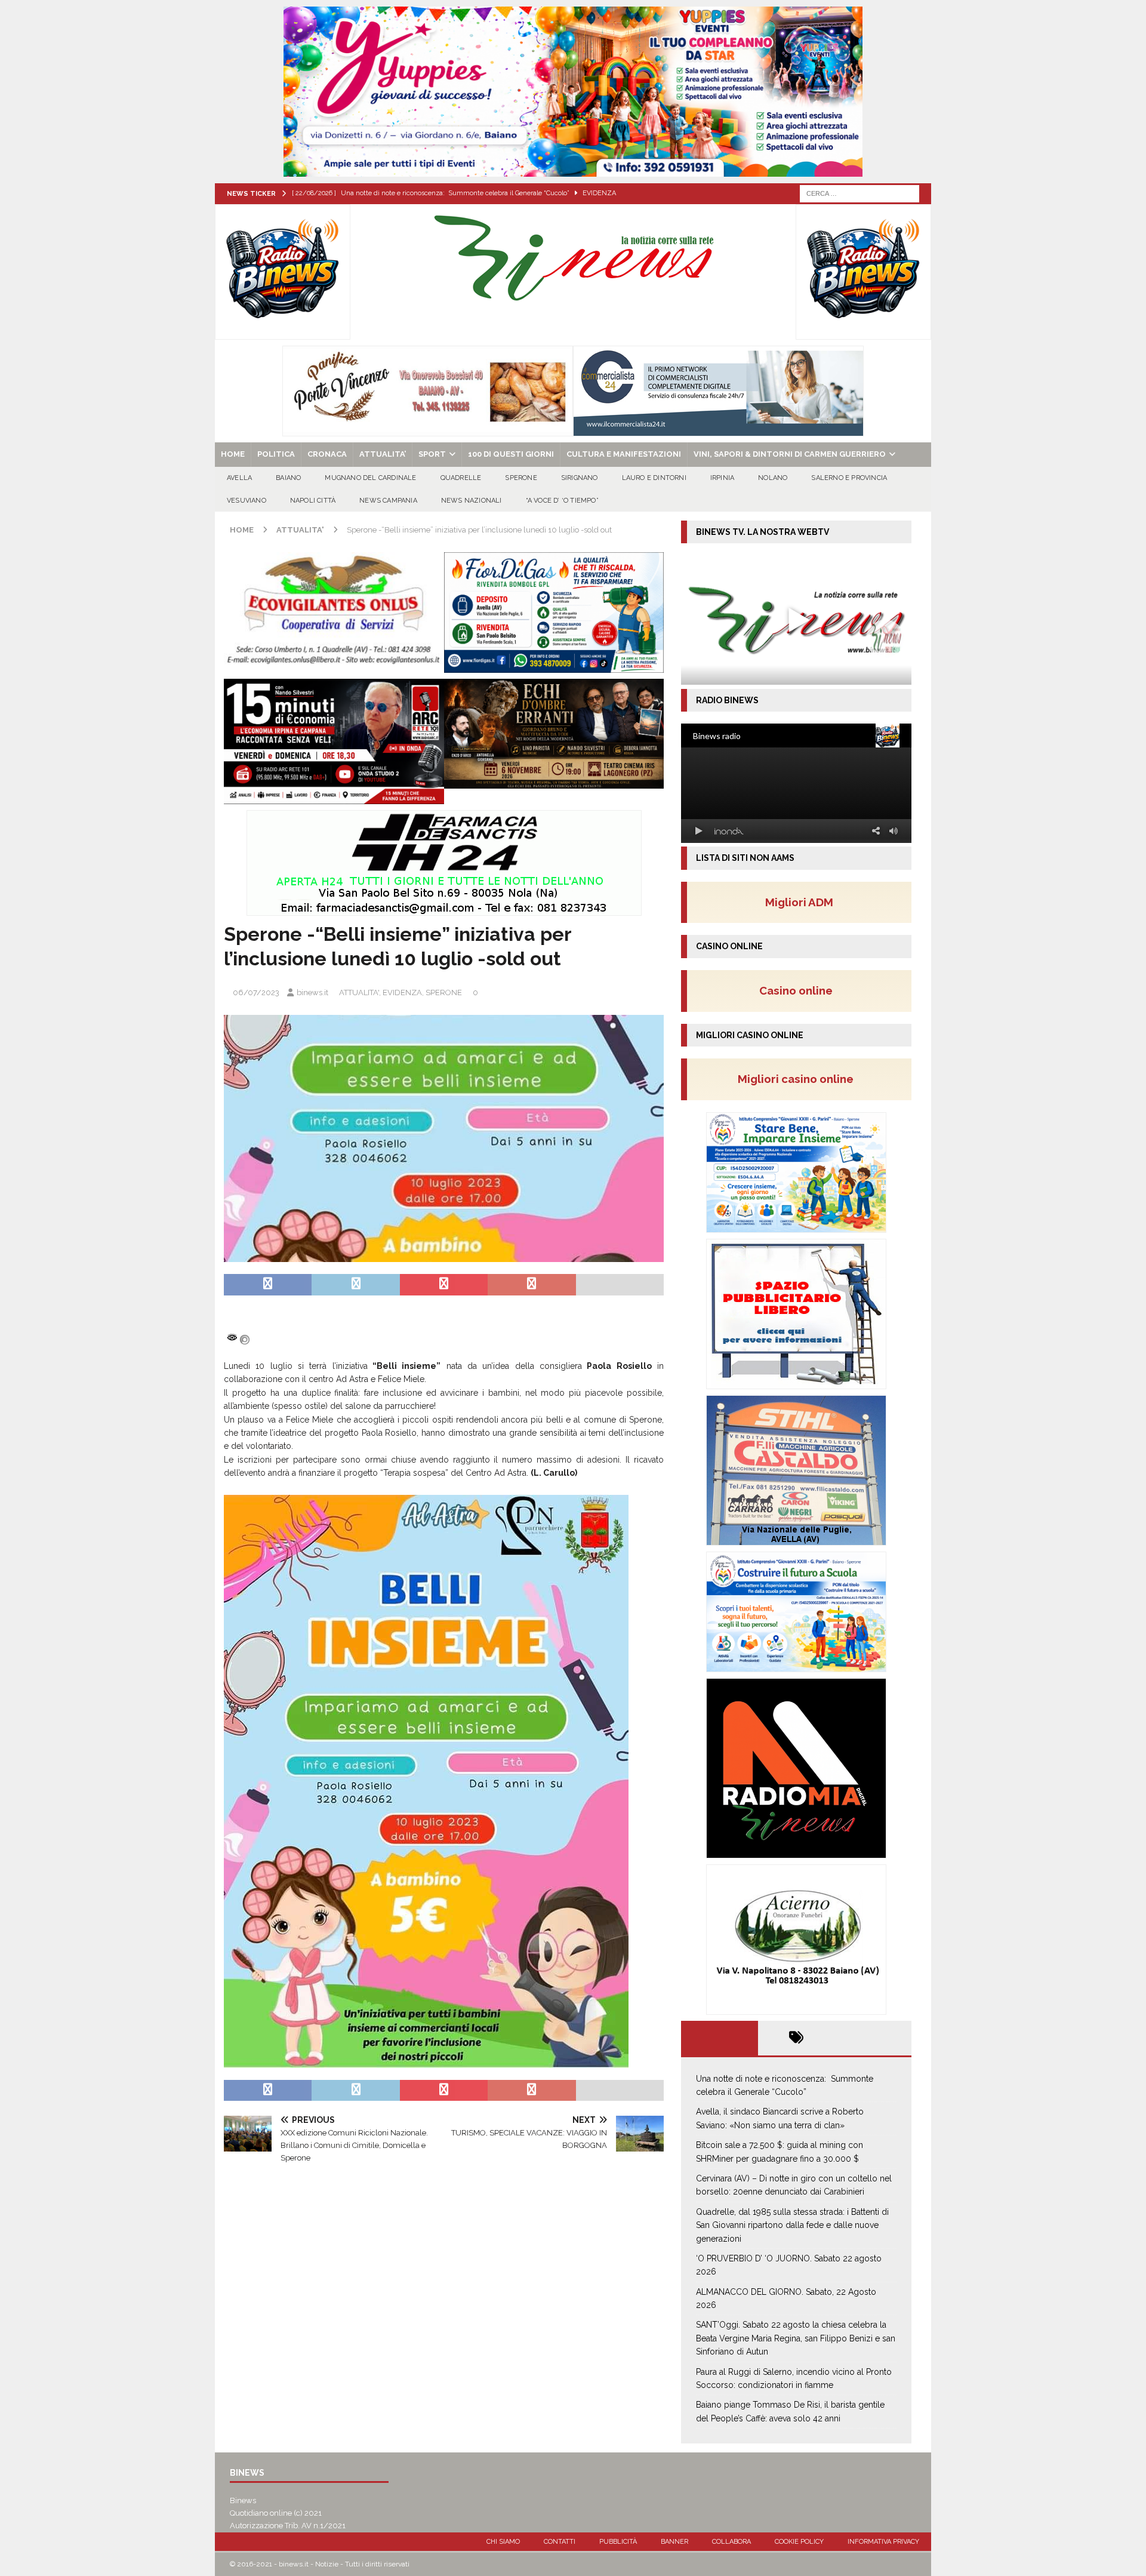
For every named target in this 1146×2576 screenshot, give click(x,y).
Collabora (731, 2542)
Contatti (560, 2542)
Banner (674, 2542)
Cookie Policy (799, 2542)
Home (233, 454)
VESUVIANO (247, 501)
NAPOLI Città (313, 501)
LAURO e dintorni (654, 478)
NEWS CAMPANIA (388, 501)
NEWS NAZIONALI (472, 501)
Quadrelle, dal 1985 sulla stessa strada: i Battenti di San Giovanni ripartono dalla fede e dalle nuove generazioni (792, 2225)
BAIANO (288, 478)
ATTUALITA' (359, 992)
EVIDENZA (402, 992)
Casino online (800, 990)
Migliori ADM (799, 902)
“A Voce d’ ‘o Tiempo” (562, 501)
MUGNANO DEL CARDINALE (370, 478)
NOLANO (773, 478)
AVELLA (239, 478)
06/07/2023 (256, 992)
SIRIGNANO (580, 478)
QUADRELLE (461, 478)
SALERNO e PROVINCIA (849, 478)
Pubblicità (618, 2542)
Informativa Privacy (883, 2542)
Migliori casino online (799, 1079)
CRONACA (327, 454)
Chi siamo (503, 2542)
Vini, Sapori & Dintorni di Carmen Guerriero (790, 454)
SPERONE (521, 478)
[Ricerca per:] (860, 193)
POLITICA (276, 454)
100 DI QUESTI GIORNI (511, 454)
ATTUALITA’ (383, 454)
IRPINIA (722, 478)
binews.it (312, 992)
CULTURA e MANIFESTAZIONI (624, 454)
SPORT (432, 454)
